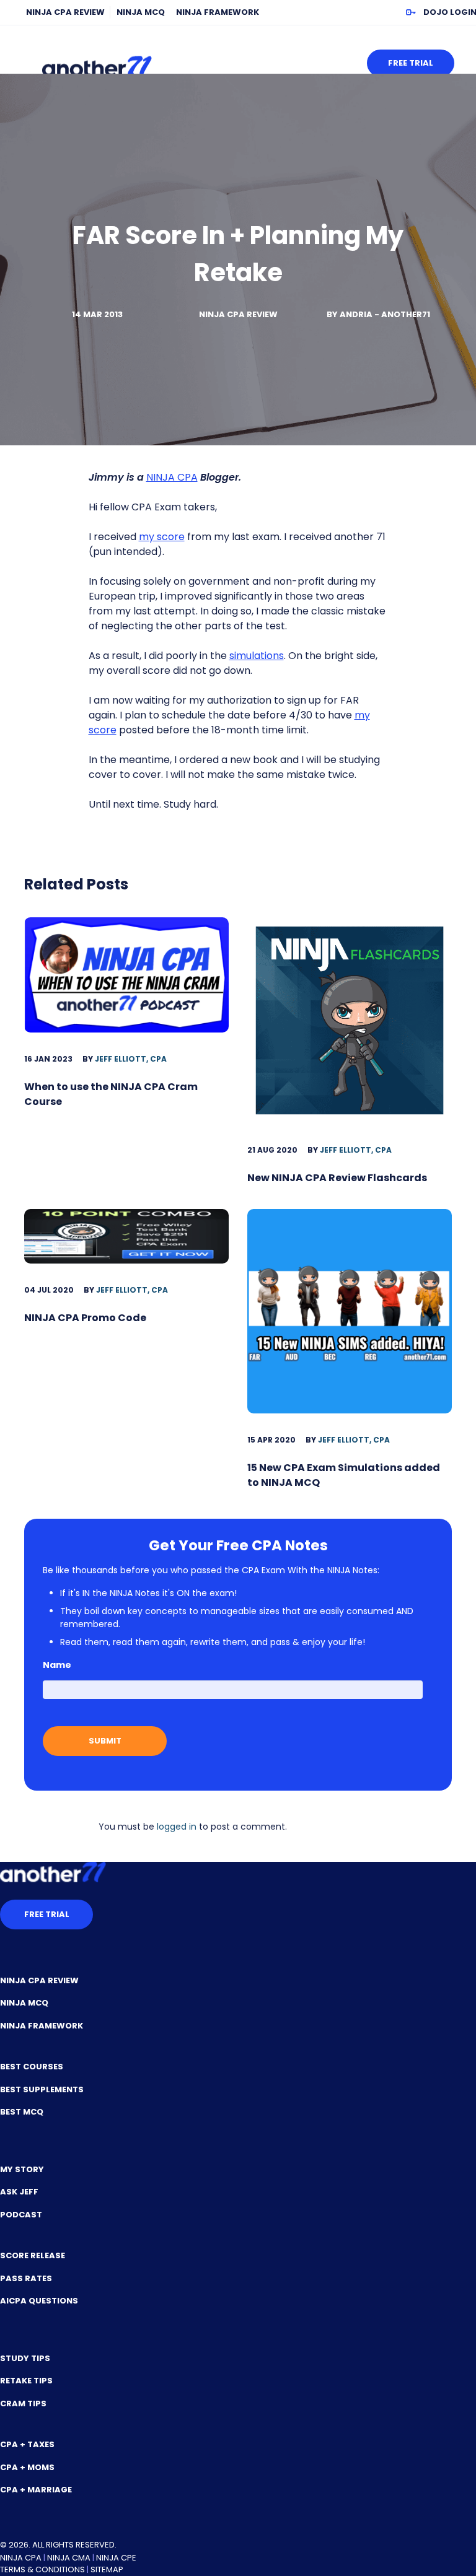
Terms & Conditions (42, 2569)
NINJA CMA (69, 2558)
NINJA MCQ (141, 12)
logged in (177, 1827)
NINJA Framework (218, 12)
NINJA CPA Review (65, 12)
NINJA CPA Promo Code (85, 1318)
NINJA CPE (116, 2558)
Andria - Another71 (385, 314)
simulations (257, 656)
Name (57, 1665)
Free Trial (411, 63)
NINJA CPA (172, 477)
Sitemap (107, 2569)
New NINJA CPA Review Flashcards (337, 1178)
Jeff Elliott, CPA (131, 1059)
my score (162, 537)
